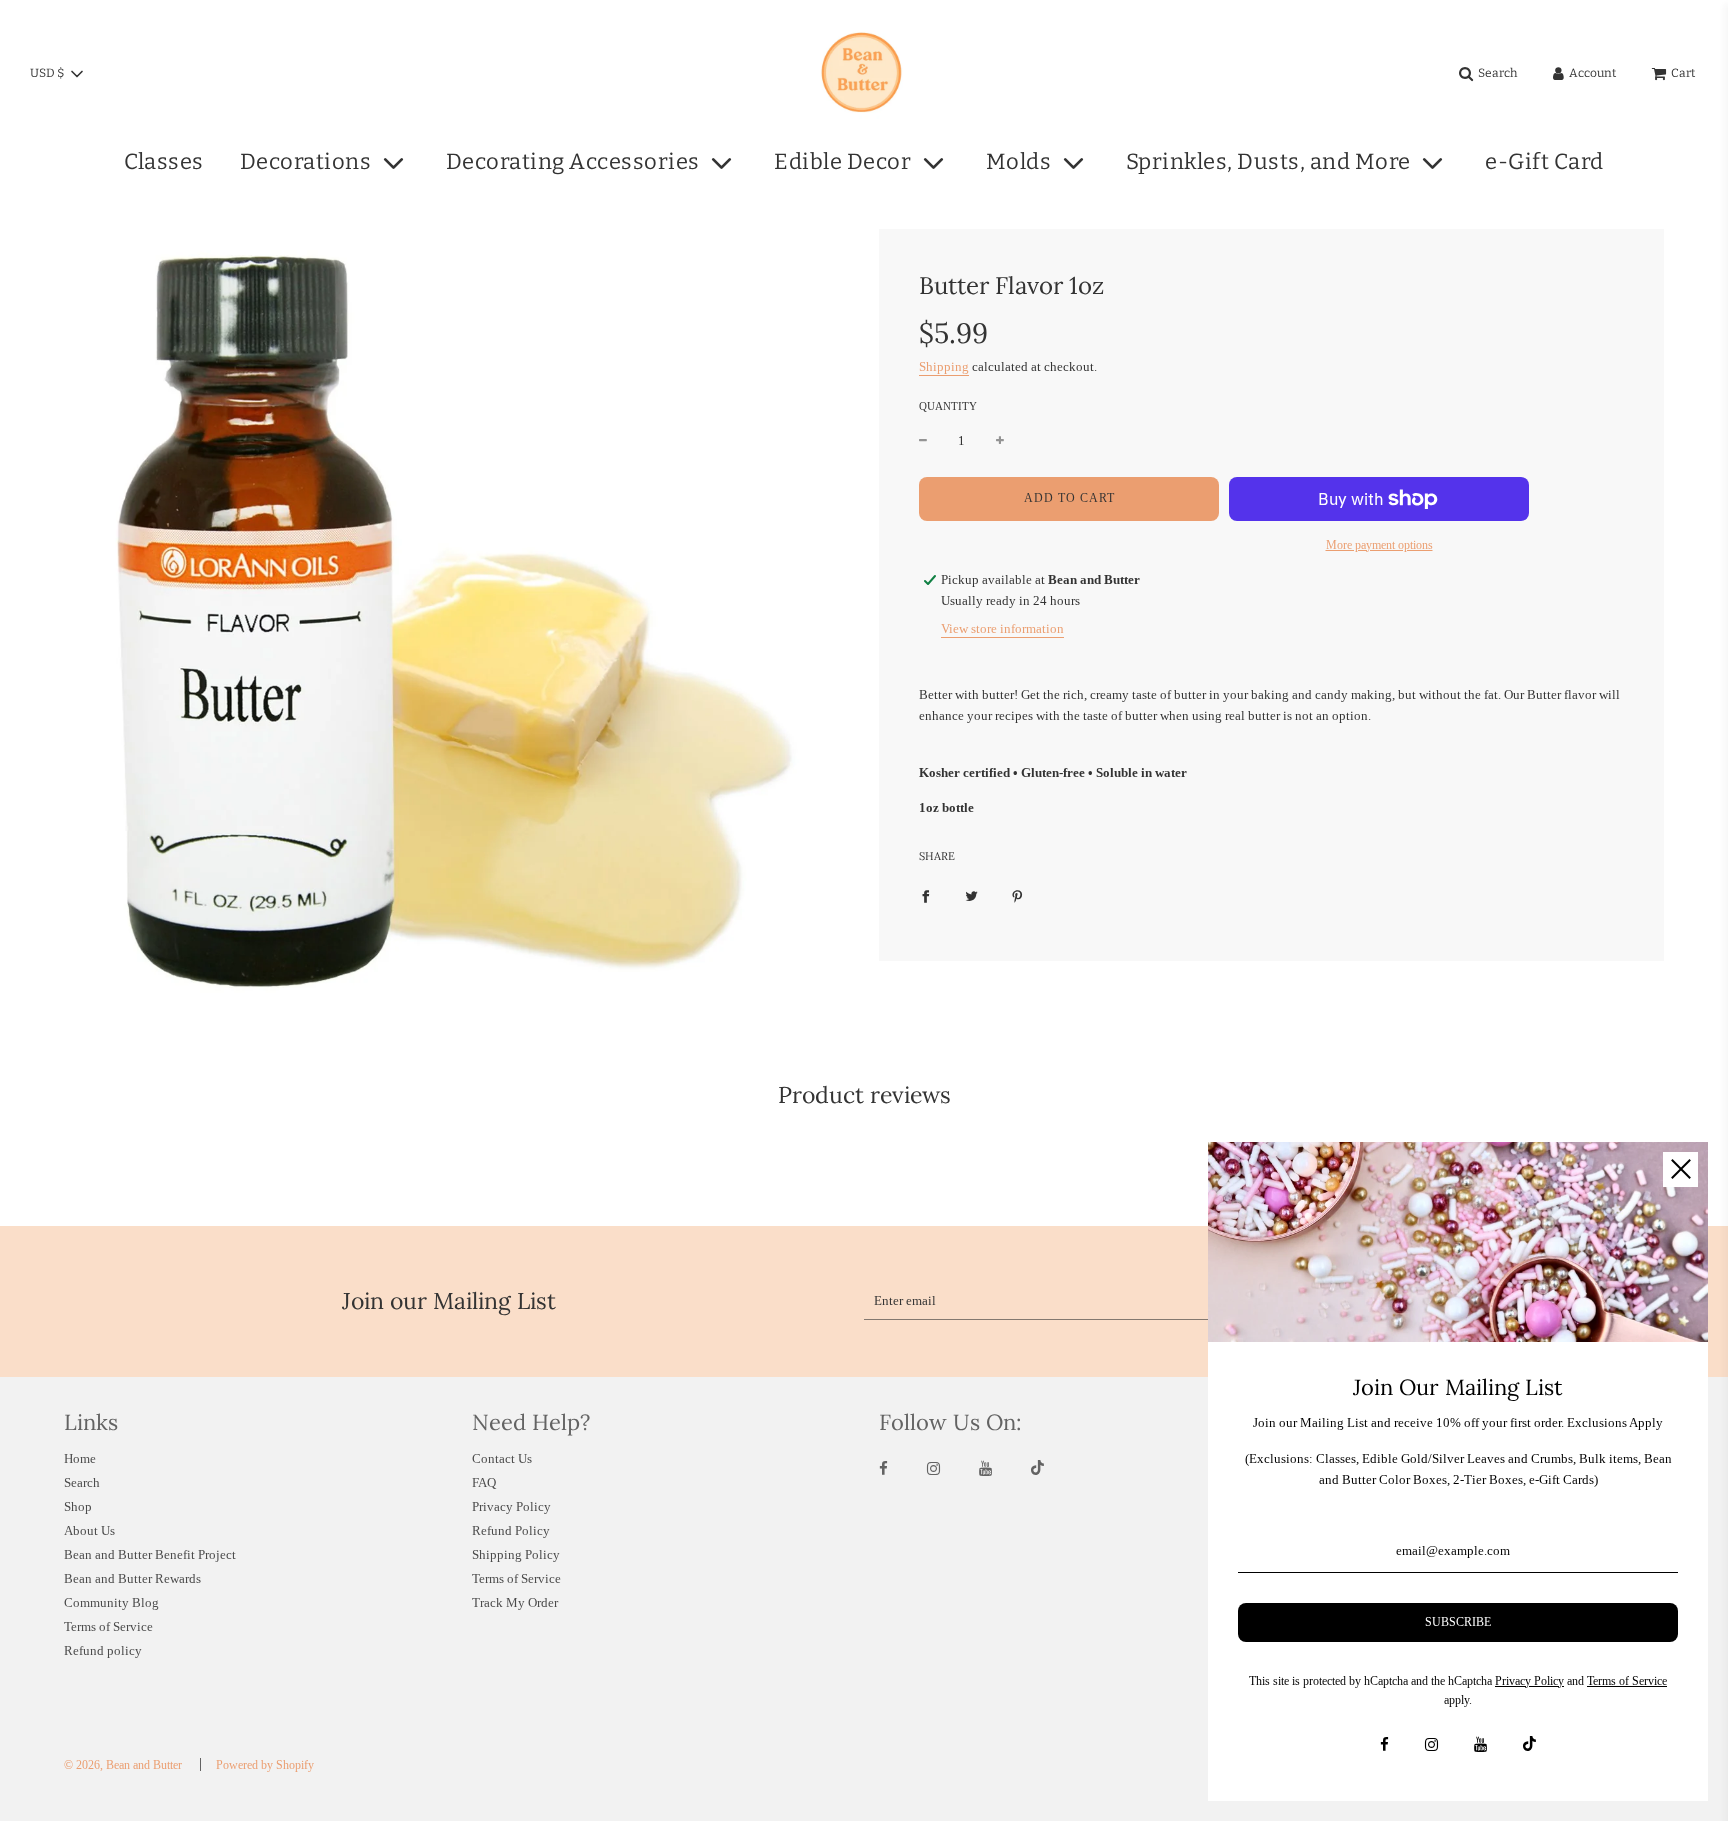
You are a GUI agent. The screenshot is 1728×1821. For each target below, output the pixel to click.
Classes (164, 161)
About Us (89, 1530)
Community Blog (111, 1602)
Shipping (944, 366)
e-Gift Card (1544, 161)
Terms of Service (108, 1626)
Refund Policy (511, 1530)
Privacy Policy (511, 1506)
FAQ (484, 1482)
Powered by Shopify (265, 1765)
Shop (78, 1506)
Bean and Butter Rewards (132, 1578)
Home (80, 1458)
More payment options (1379, 545)
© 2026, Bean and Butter (123, 1765)
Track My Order (515, 1602)
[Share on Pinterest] (1017, 895)
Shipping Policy (516, 1554)
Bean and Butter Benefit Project (150, 1554)
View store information (1002, 628)
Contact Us (502, 1458)
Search (82, 1482)
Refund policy (103, 1650)
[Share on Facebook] (925, 895)
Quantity (948, 406)
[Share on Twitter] (971, 895)
